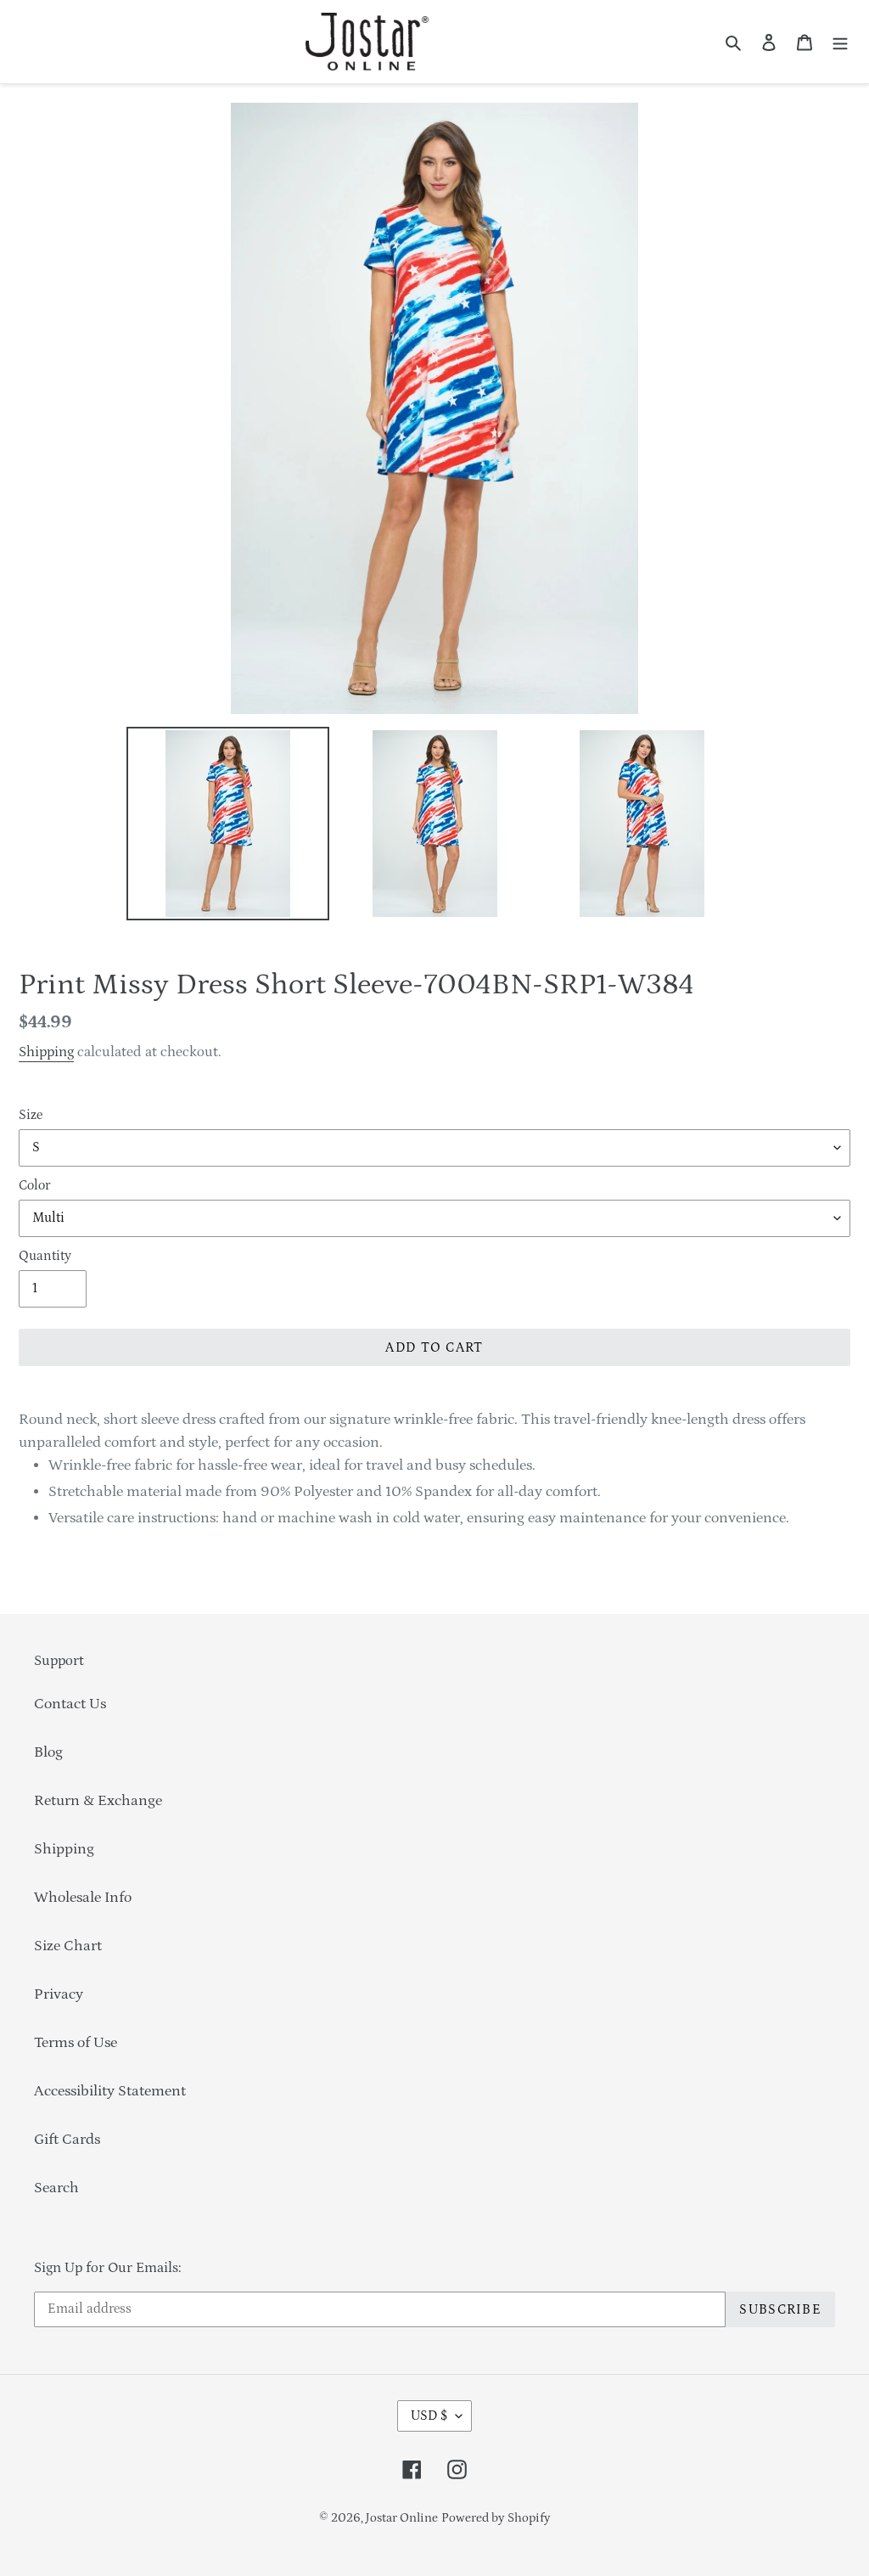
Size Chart (68, 1946)
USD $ (429, 2416)
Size (31, 1115)
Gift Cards (67, 2140)
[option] (227, 824)
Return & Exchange (98, 1801)
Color (34, 1185)
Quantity (45, 1256)
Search (56, 2188)
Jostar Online (402, 2518)
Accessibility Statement (110, 2091)
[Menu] (840, 42)
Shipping (46, 1052)
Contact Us (70, 1704)
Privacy (59, 1994)
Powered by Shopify (496, 2518)
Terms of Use (76, 2043)
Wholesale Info (83, 1898)
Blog (48, 1752)
